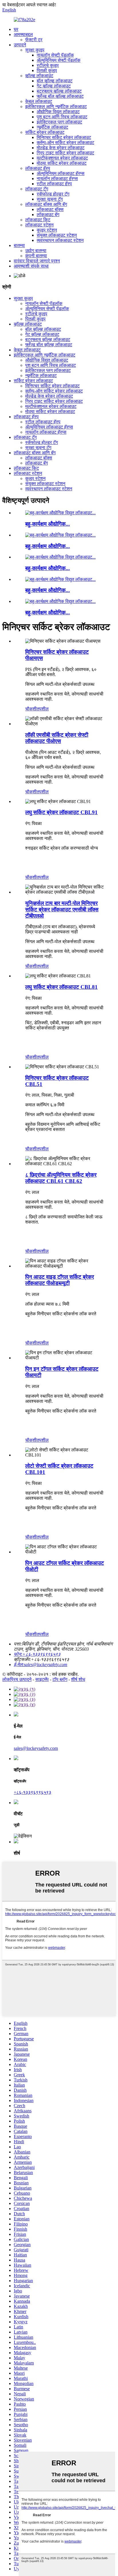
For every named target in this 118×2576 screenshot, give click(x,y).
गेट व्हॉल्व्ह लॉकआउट (54, 86)
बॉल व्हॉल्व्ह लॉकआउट (55, 81)
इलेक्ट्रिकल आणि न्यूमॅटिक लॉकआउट (56, 106)
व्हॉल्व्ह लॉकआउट (39, 76)
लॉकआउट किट (38, 220)
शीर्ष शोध (78, 1679)
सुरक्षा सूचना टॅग (50, 199)
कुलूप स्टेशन (47, 230)
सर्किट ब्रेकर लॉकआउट (45, 132)
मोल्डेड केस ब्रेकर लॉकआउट (61, 148)
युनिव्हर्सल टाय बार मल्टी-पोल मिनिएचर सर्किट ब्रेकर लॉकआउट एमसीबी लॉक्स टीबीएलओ (62, 910)
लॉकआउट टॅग (37, 189)
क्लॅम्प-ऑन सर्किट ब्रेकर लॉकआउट (65, 143)
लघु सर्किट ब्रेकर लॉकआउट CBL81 (61, 987)
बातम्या (19, 245)
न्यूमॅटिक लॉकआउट (52, 127)
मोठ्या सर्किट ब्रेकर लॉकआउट (62, 163)
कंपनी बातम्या (36, 256)
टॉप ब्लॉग (60, 1679)
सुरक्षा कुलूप (35, 50)
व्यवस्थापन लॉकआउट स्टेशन (60, 240)
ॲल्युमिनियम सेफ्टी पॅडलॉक (59, 60)
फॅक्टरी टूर (34, 40)
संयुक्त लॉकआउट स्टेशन (57, 235)
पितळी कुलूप (47, 70)
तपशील (43, 709)
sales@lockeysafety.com (36, 1748)
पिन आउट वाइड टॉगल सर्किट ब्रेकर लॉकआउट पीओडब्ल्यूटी (60, 1280)
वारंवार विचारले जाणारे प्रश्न (37, 261)
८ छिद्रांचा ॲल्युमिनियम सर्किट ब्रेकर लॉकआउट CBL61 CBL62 (61, 1178)
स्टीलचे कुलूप (48, 65)
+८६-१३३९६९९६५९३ (33, 1792)
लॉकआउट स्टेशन (39, 225)
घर (16, 29)
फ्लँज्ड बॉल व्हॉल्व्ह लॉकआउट (60, 96)
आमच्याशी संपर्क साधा (31, 266)
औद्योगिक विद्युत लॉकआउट (58, 112)
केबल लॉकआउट (39, 101)
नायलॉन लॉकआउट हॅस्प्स (57, 179)
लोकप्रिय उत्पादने (17, 1679)
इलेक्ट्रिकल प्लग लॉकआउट (59, 122)
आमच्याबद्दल (23, 34)
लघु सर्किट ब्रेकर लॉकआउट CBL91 (61, 812)
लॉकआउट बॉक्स (50, 209)
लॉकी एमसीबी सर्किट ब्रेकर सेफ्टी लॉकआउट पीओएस (57, 738)
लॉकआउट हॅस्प (38, 168)
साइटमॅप (42, 1679)
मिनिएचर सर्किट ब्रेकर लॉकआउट (64, 137)
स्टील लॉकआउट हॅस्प (54, 184)
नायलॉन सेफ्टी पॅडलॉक (55, 55)
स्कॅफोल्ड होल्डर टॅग (53, 194)
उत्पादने (20, 45)
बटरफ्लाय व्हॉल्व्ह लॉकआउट (59, 91)
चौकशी (31, 709)
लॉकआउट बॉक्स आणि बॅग (46, 204)
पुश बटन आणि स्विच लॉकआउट (62, 117)
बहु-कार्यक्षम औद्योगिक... (48, 524)
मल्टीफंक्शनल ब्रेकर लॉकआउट (62, 158)
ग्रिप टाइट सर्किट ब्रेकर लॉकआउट (65, 153)
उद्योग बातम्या (36, 251)
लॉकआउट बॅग (48, 215)
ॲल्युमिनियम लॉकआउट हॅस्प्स (61, 173)
